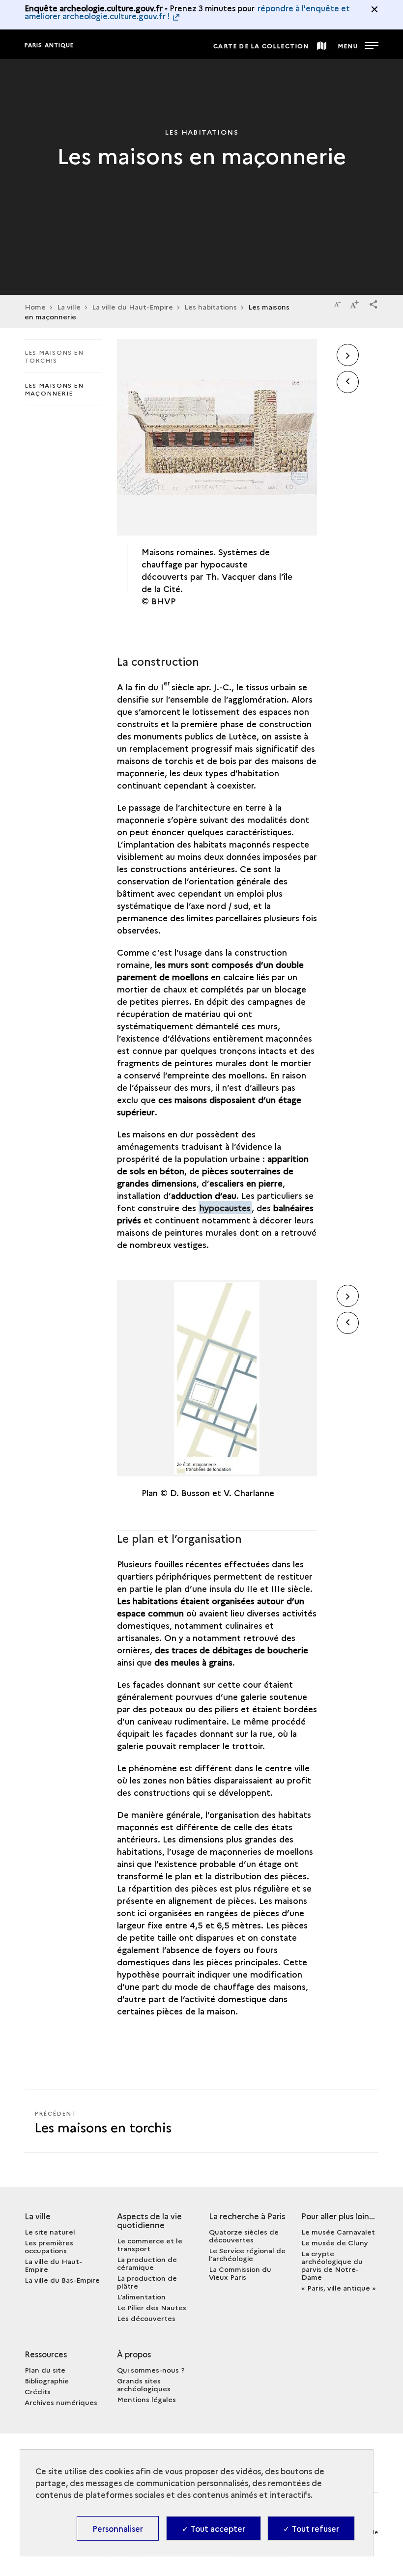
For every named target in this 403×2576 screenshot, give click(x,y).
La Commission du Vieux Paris (240, 2273)
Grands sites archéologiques (144, 2384)
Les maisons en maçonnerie (54, 389)
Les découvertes (146, 2318)
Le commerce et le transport (150, 2244)
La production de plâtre (147, 2282)
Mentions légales (146, 2399)
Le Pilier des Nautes (152, 2307)
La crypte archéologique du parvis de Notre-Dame (332, 2265)
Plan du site (45, 2370)
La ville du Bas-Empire (62, 2280)
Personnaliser (118, 2528)
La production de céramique (147, 2263)
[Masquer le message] (374, 9)
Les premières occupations (49, 2246)
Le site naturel (50, 2232)
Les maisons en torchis (54, 356)
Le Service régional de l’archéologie (247, 2254)
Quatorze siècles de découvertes (244, 2236)
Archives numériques (61, 2402)
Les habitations (211, 307)
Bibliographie (47, 2380)
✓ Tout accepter (214, 2528)
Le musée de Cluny (335, 2242)
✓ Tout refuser (311, 2528)
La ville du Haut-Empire (132, 307)
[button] (374, 303)
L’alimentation (141, 2296)
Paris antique (49, 45)
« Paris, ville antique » (339, 2288)
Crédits (38, 2391)
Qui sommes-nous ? (151, 2370)
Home (35, 307)
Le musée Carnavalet (338, 2232)
